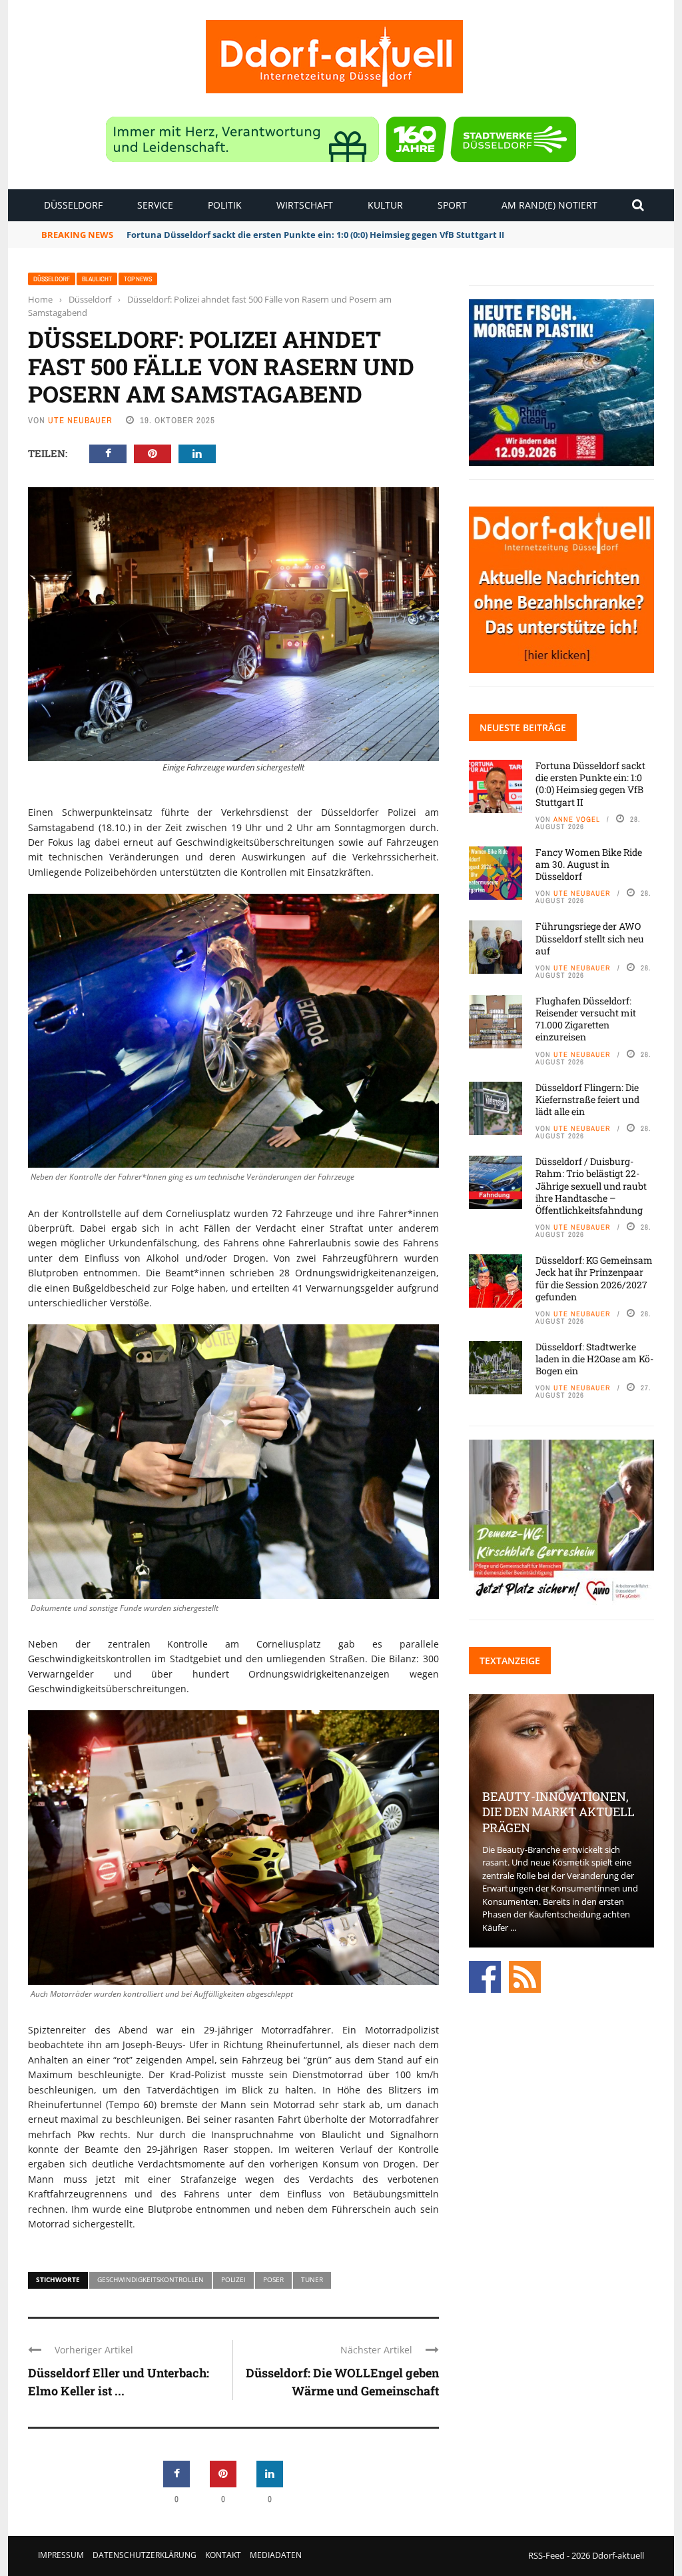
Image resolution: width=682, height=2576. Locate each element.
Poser (273, 2279)
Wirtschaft (305, 205)
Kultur (385, 205)
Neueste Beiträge (523, 727)
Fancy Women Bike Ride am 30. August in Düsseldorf (239, 235)
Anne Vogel (577, 819)
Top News (138, 279)
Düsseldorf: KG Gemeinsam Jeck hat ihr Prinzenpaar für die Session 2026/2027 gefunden (594, 1278)
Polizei (233, 2279)
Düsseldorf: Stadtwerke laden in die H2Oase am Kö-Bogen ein (594, 1359)
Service (155, 205)
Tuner (312, 2279)
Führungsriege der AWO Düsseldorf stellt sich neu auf (590, 938)
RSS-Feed (546, 2555)
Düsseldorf (73, 205)
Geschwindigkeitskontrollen (151, 2279)
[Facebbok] (485, 1976)
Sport (452, 205)
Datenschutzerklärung (145, 2555)
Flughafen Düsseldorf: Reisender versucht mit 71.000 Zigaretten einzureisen (586, 1019)
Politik (225, 205)
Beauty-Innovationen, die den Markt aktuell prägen (558, 1812)
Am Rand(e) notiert (549, 205)
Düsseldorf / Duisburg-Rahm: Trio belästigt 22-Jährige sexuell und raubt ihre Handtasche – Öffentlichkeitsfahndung (591, 1186)
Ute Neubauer (80, 420)
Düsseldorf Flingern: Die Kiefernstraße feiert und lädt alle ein (587, 1099)
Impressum (61, 2555)
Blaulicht (97, 279)
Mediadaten (276, 2555)
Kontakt (223, 2555)
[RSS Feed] (525, 1976)
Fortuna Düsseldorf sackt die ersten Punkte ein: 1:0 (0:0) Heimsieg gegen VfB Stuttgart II (590, 784)
